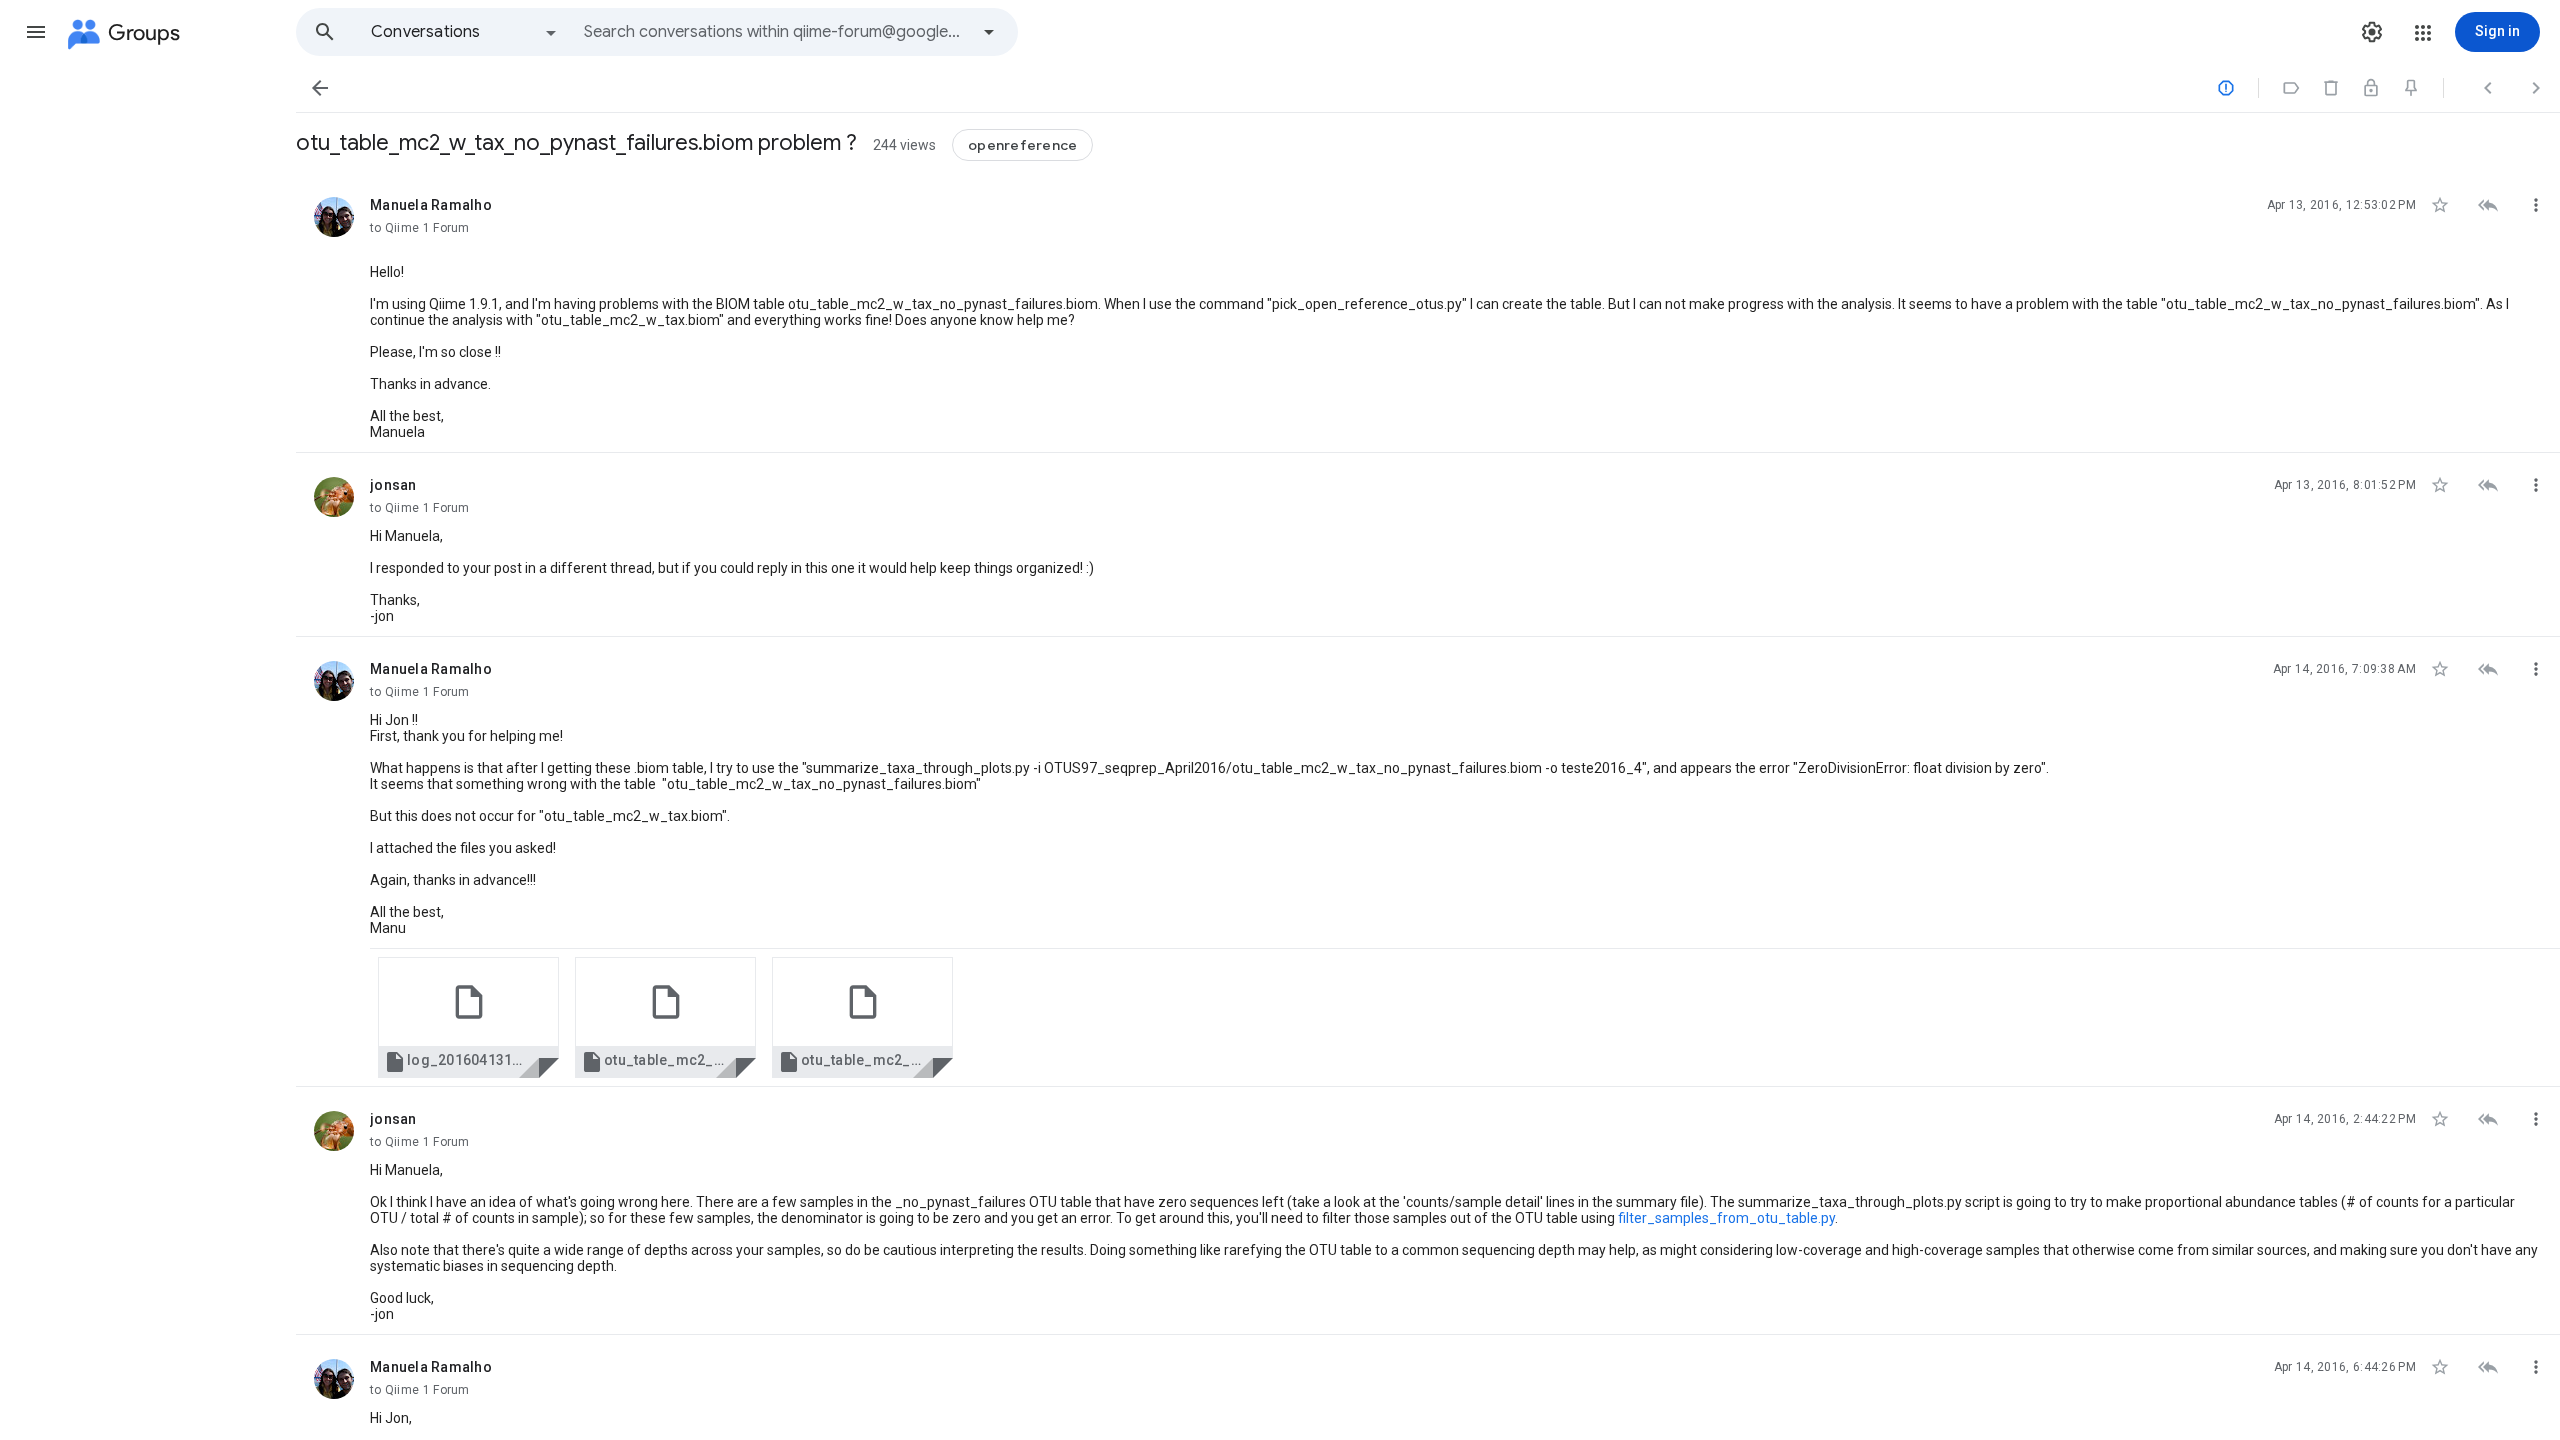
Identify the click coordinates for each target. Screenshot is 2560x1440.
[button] (36, 32)
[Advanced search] (989, 32)
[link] (468, 1017)
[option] (465, 32)
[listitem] (1428, 313)
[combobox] (776, 32)
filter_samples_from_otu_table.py (1726, 1218)
